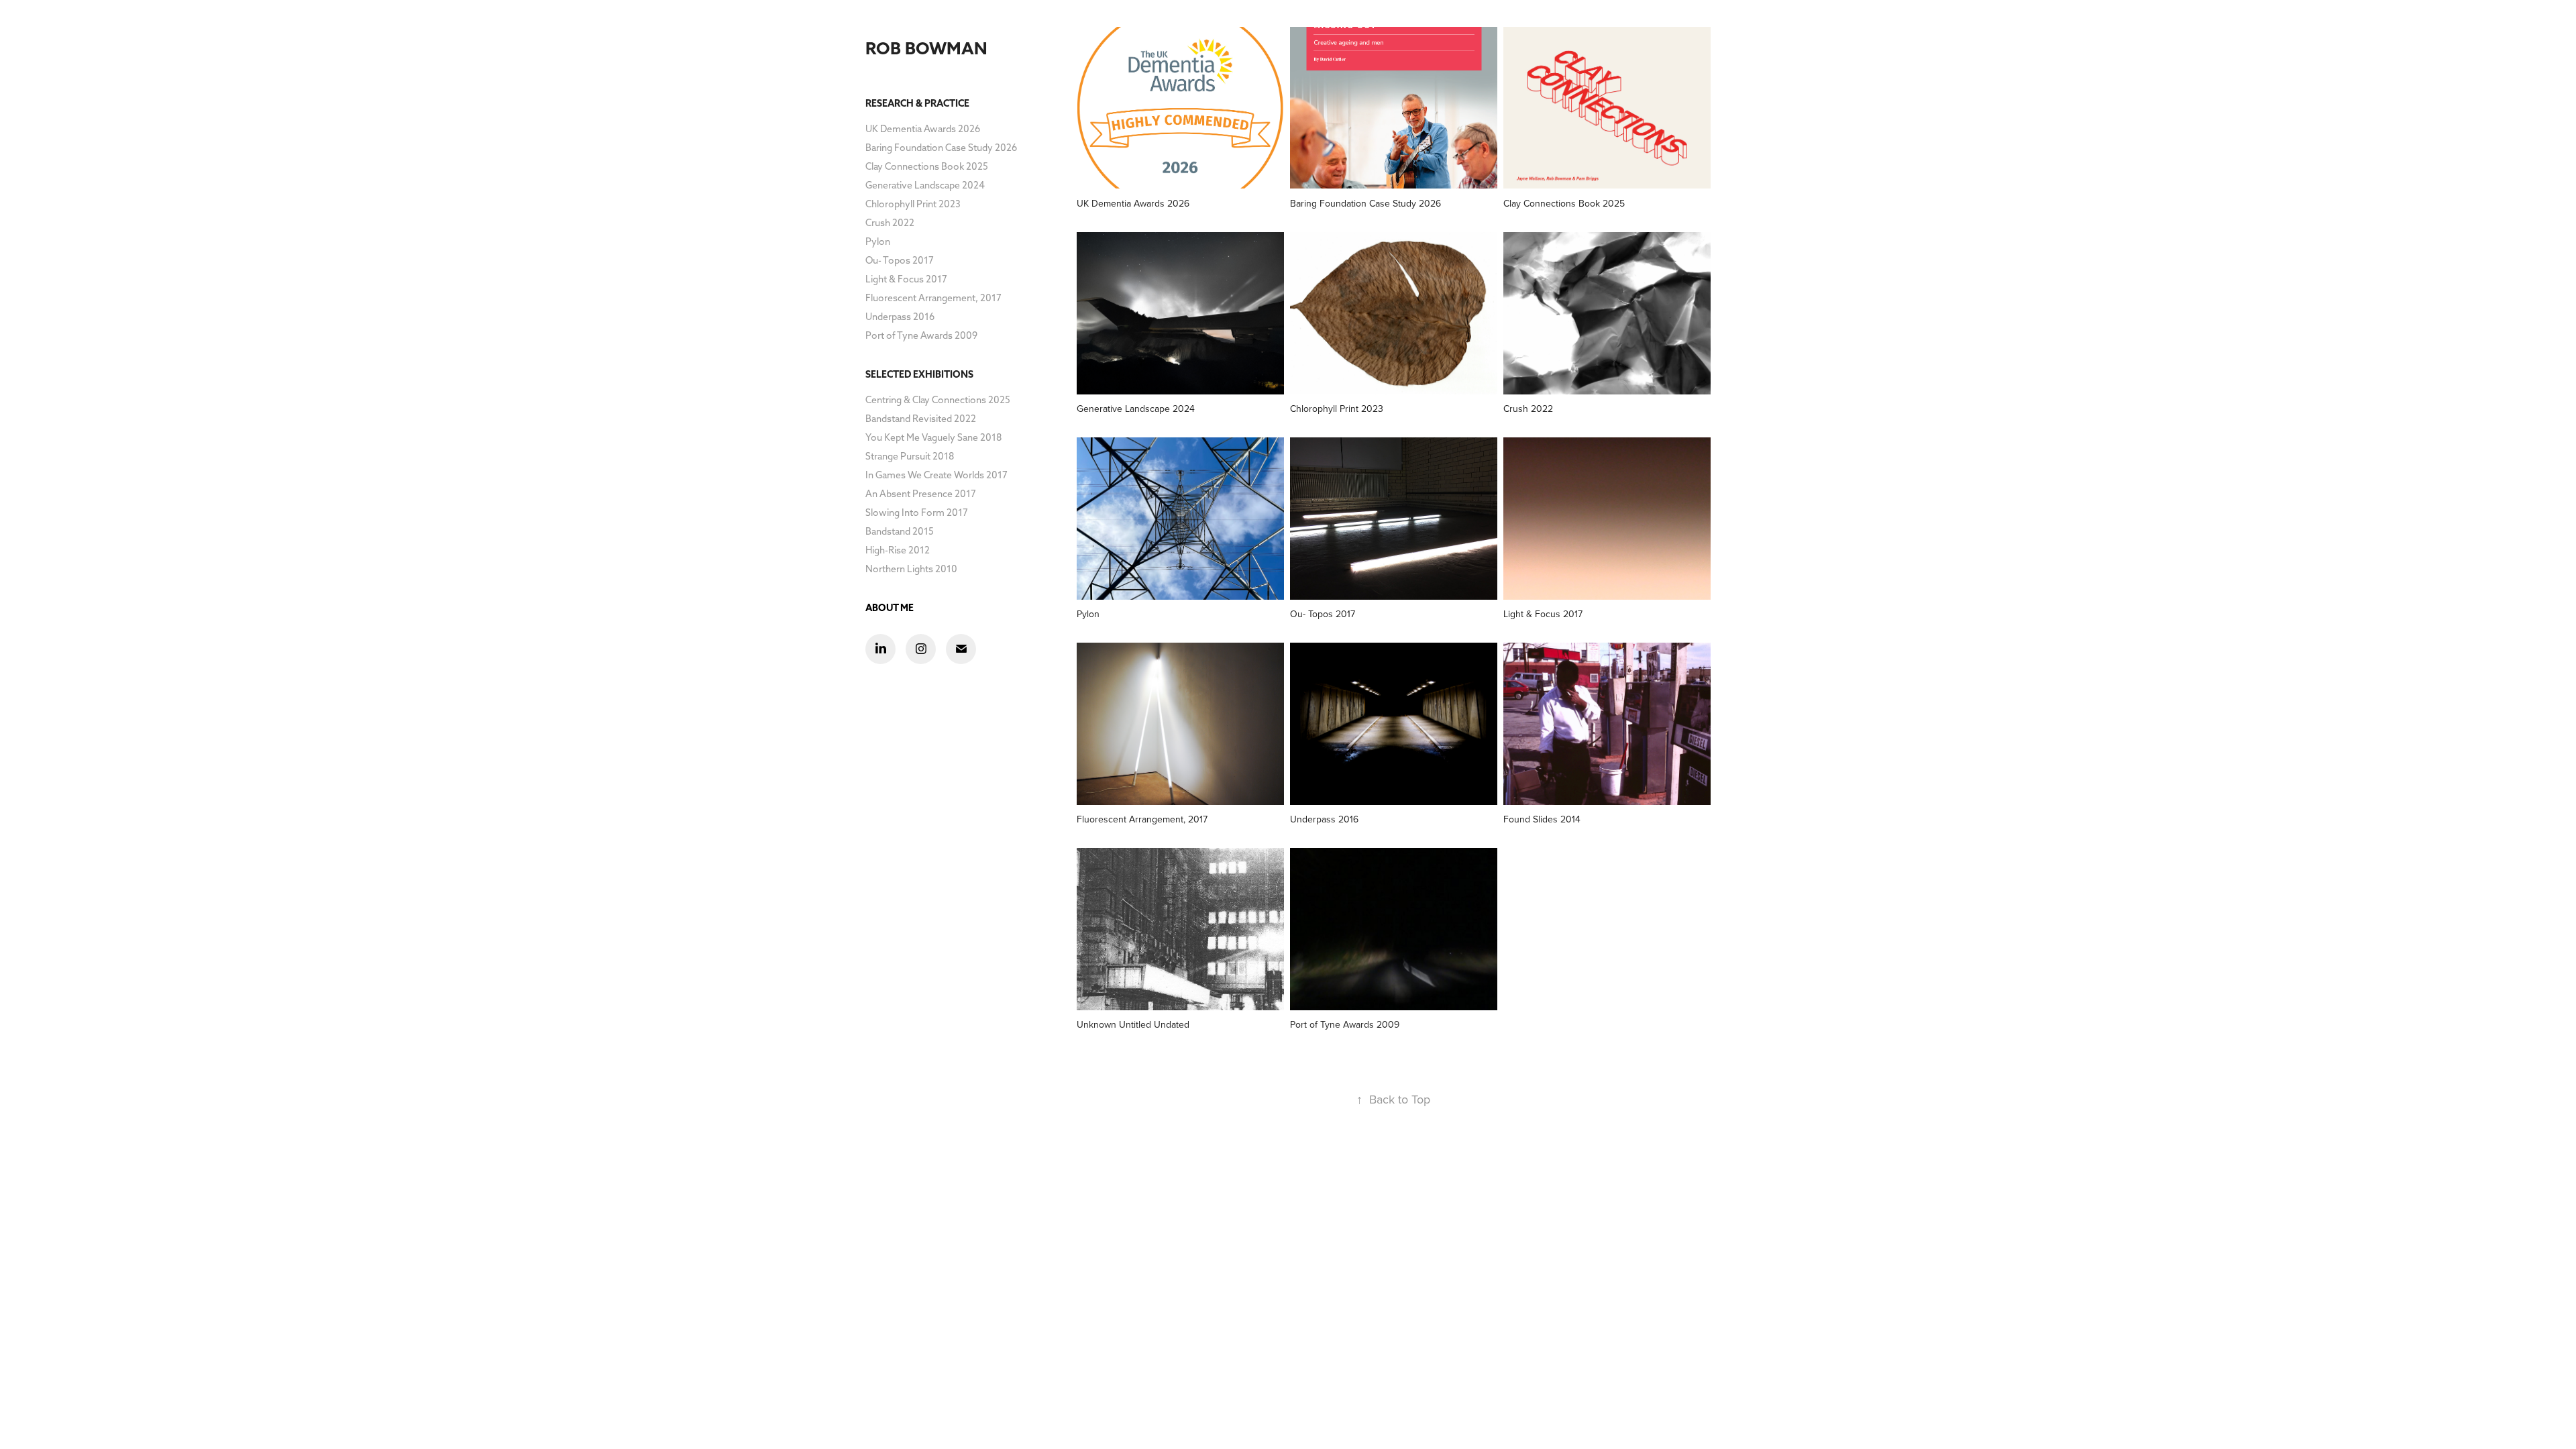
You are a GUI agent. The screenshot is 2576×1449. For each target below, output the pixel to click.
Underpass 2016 (900, 317)
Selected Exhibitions (919, 374)
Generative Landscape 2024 (925, 185)
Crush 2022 (890, 223)
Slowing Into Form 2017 (917, 513)
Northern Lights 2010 (911, 569)
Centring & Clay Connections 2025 (938, 400)
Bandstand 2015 (900, 531)
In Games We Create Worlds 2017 (936, 475)
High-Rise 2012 (898, 550)
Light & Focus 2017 (906, 279)
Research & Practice (917, 103)
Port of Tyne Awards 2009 (921, 335)
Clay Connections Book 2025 (927, 166)
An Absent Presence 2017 (921, 494)
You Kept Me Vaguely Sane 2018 (933, 437)
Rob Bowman (926, 48)
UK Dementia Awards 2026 (923, 129)
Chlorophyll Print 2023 (913, 204)
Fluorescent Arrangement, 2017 (933, 298)
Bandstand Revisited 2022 (921, 419)
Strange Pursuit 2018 (910, 456)
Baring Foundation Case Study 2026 (941, 148)
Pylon (878, 241)
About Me (890, 608)
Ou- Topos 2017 (900, 260)
